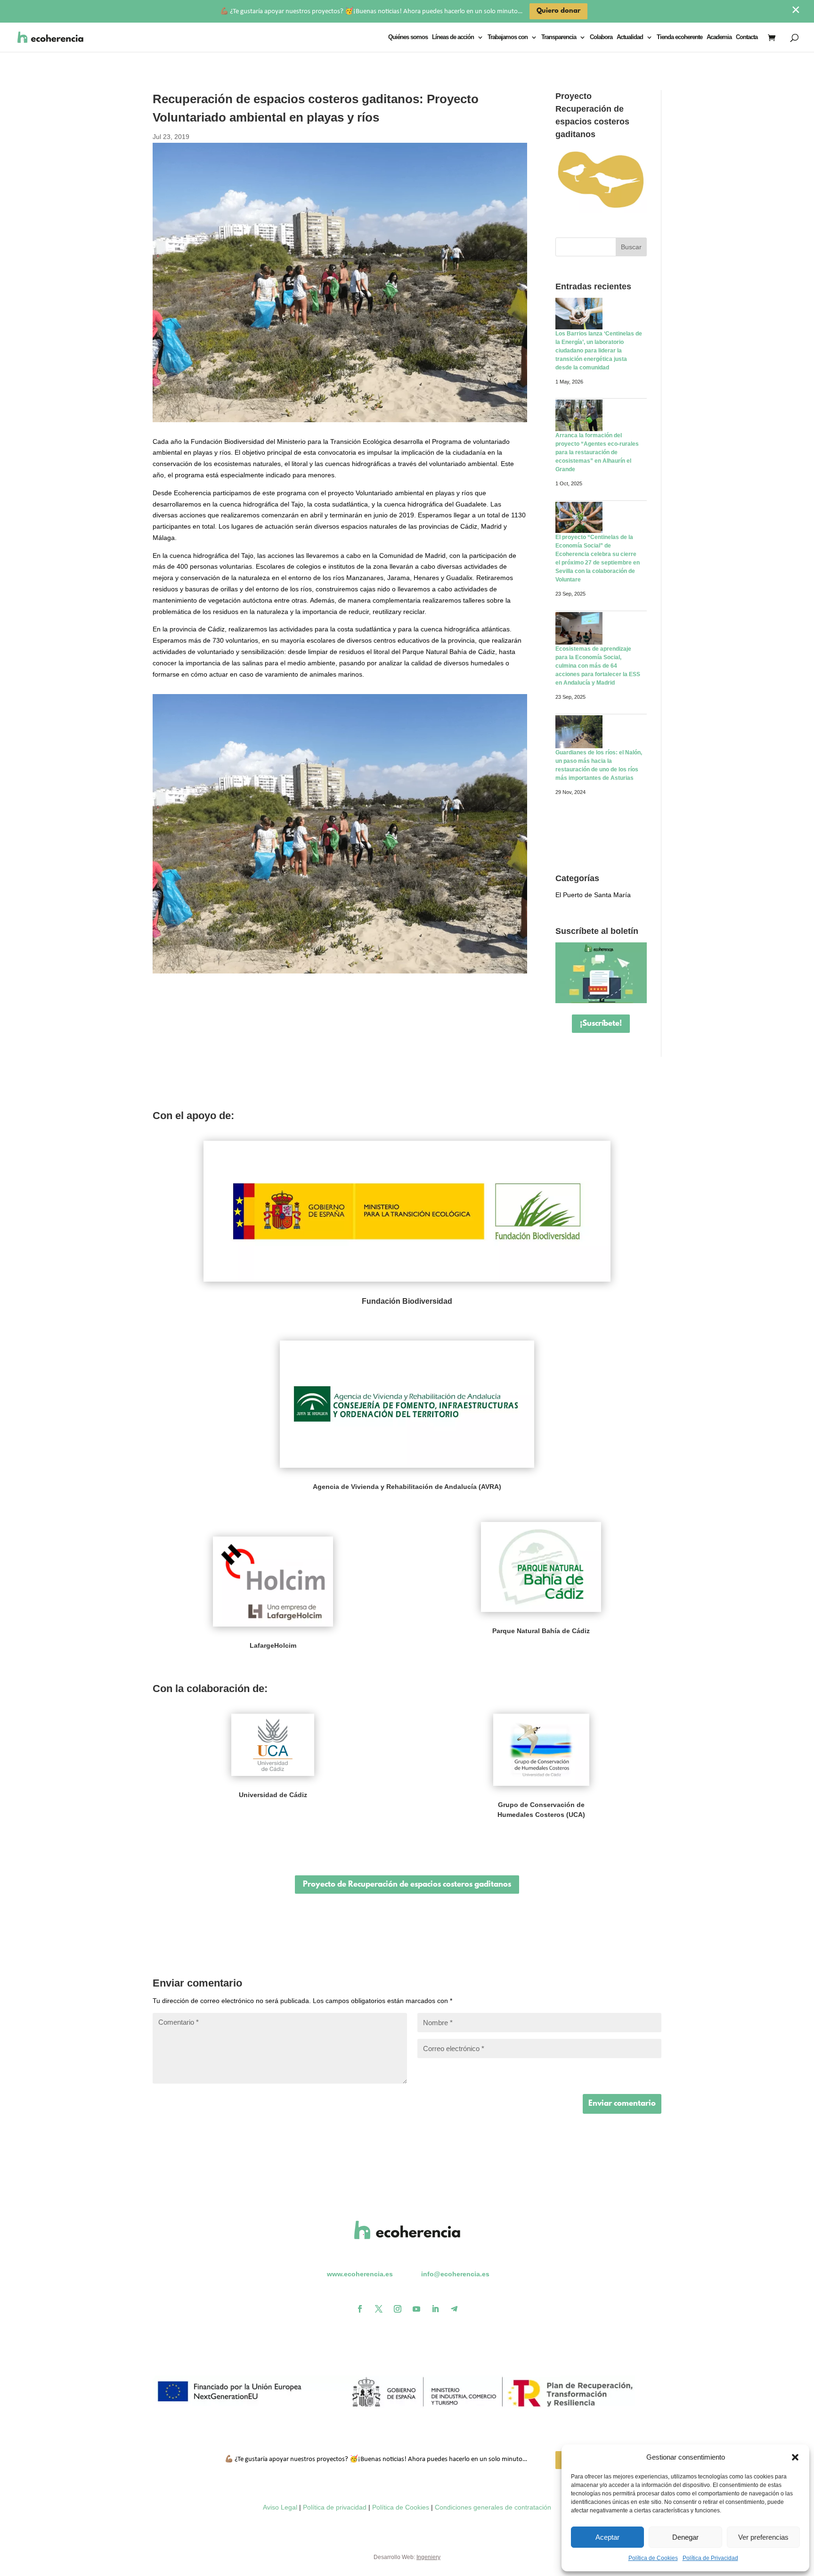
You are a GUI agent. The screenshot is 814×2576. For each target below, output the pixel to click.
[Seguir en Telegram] (454, 2309)
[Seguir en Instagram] (398, 2309)
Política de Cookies (653, 2558)
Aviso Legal (280, 2507)
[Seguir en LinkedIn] (435, 2309)
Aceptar (607, 2537)
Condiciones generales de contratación (493, 2507)
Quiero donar (558, 11)
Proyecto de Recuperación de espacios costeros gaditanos (407, 1885)
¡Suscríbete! (601, 1024)
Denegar (685, 2537)
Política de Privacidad (710, 2558)
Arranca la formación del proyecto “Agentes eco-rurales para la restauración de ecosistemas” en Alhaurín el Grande (597, 452)
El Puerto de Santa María (593, 895)
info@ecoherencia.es (455, 2274)
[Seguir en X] (379, 2309)
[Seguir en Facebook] (360, 2309)
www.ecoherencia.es (360, 2274)
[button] (795, 2457)
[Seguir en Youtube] (416, 2309)
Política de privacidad (335, 2507)
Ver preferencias (763, 2537)
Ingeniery (428, 2557)
